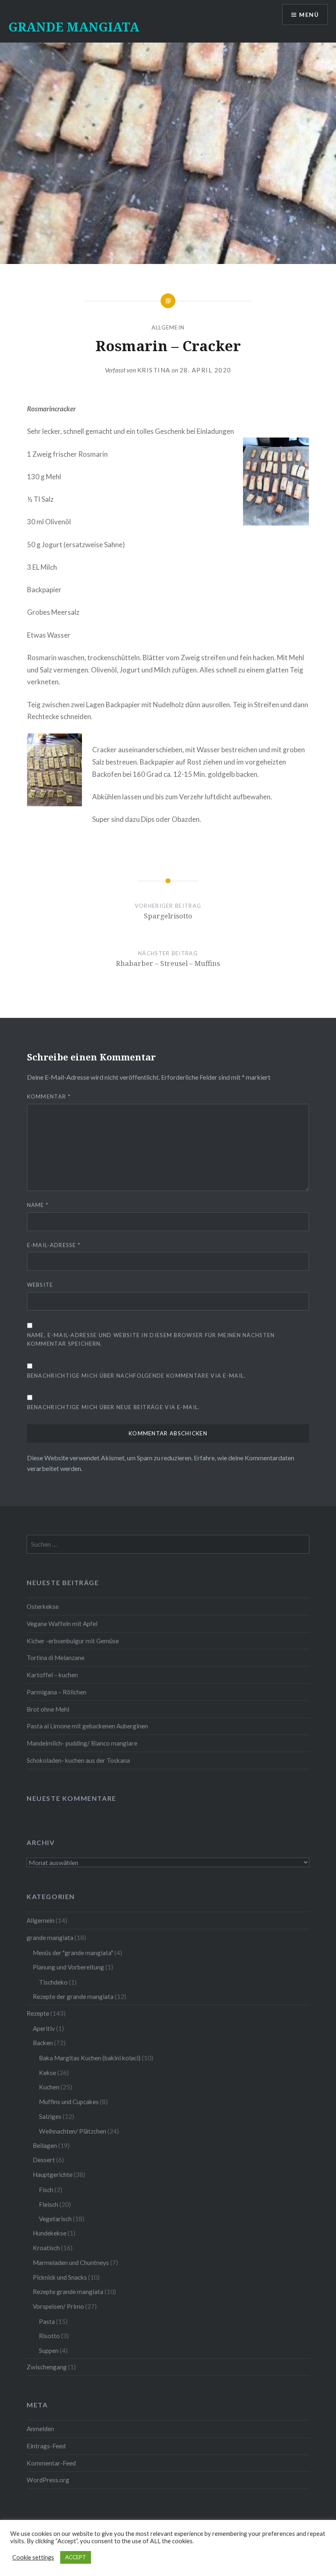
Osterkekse (43, 1606)
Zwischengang (47, 2367)
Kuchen (49, 2087)
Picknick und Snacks (60, 2277)
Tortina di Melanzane (56, 1658)
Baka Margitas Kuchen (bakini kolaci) (90, 2058)
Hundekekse (50, 2233)
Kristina (154, 370)
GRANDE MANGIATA (74, 27)
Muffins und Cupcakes (69, 2102)
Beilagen (45, 2145)
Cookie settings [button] (33, 2557)
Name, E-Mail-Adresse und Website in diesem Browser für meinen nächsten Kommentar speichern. (151, 1339)
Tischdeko (53, 1982)
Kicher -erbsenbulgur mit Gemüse (73, 1641)
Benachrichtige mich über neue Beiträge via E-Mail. (114, 1407)
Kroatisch (46, 2248)
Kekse (48, 2073)
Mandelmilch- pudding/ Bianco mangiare (82, 1743)
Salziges (50, 2116)
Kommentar (49, 1096)
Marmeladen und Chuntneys (71, 2262)
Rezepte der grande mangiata (73, 1996)
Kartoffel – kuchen (52, 1675)
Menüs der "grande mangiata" (73, 1953)
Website (40, 1285)
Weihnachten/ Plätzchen (73, 2131)
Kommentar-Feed (51, 2463)
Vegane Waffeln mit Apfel (62, 1624)
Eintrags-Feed (46, 2446)
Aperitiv (44, 2028)
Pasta (47, 2321)
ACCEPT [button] (76, 2557)
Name (38, 1205)
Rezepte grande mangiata (68, 2292)
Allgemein (168, 327)
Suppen (49, 2350)
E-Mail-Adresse (54, 1245)
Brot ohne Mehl (48, 1709)
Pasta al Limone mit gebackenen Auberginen (87, 1726)
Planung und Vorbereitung (68, 1967)
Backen (43, 2043)
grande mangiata (50, 1938)
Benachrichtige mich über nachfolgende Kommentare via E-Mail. (136, 1376)
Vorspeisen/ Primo (58, 2306)
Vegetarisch (55, 2219)
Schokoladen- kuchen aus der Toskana (78, 1760)
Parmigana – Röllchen (57, 1692)
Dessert (44, 2160)
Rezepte (38, 2013)
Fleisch (49, 2204)
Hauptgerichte (53, 2174)
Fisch (46, 2190)
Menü (309, 15)
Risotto (49, 2336)
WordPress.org (48, 2480)
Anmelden (40, 2429)
